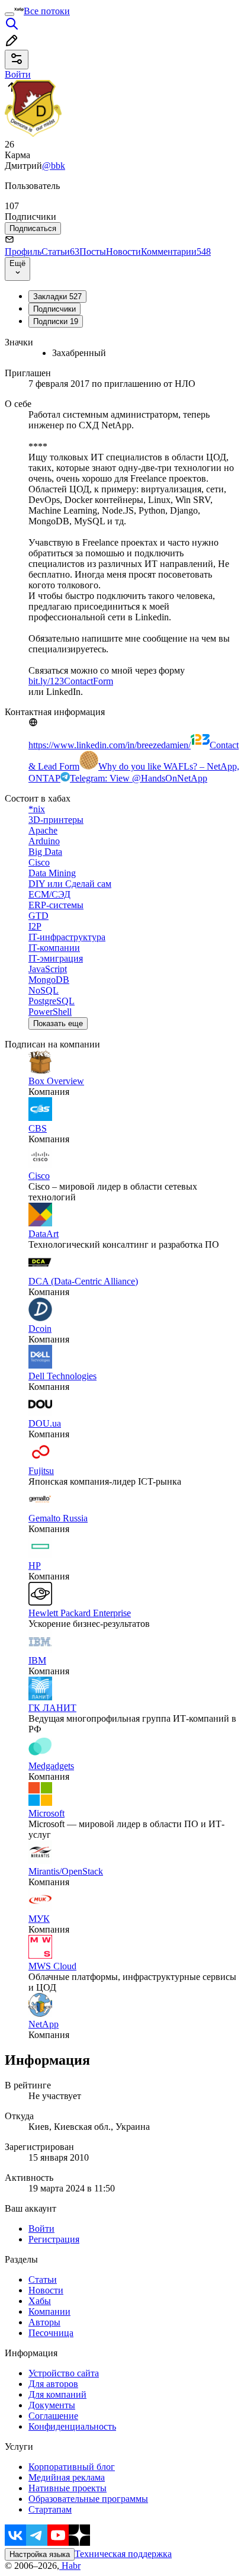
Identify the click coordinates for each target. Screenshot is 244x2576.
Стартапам (50, 2509)
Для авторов (53, 2384)
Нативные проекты (68, 2488)
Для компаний (57, 2394)
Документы (52, 2405)
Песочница (51, 2333)
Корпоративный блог (72, 2467)
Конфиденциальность (72, 2426)
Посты (93, 251)
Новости (123, 251)
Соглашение (53, 2416)
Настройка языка (40, 2554)
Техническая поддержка (123, 2554)
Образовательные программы (88, 2499)
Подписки (56, 321)
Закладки (57, 297)
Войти (41, 2229)
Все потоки (47, 11)
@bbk (54, 166)
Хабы (40, 2301)
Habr (70, 2566)
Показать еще (58, 1023)
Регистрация (54, 2239)
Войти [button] (18, 74)
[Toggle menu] (9, 14)
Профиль (23, 251)
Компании (49, 2311)
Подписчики (54, 309)
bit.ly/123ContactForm (71, 681)
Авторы (44, 2322)
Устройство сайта (64, 2373)
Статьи (60, 251)
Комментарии (176, 251)
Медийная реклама (67, 2477)
